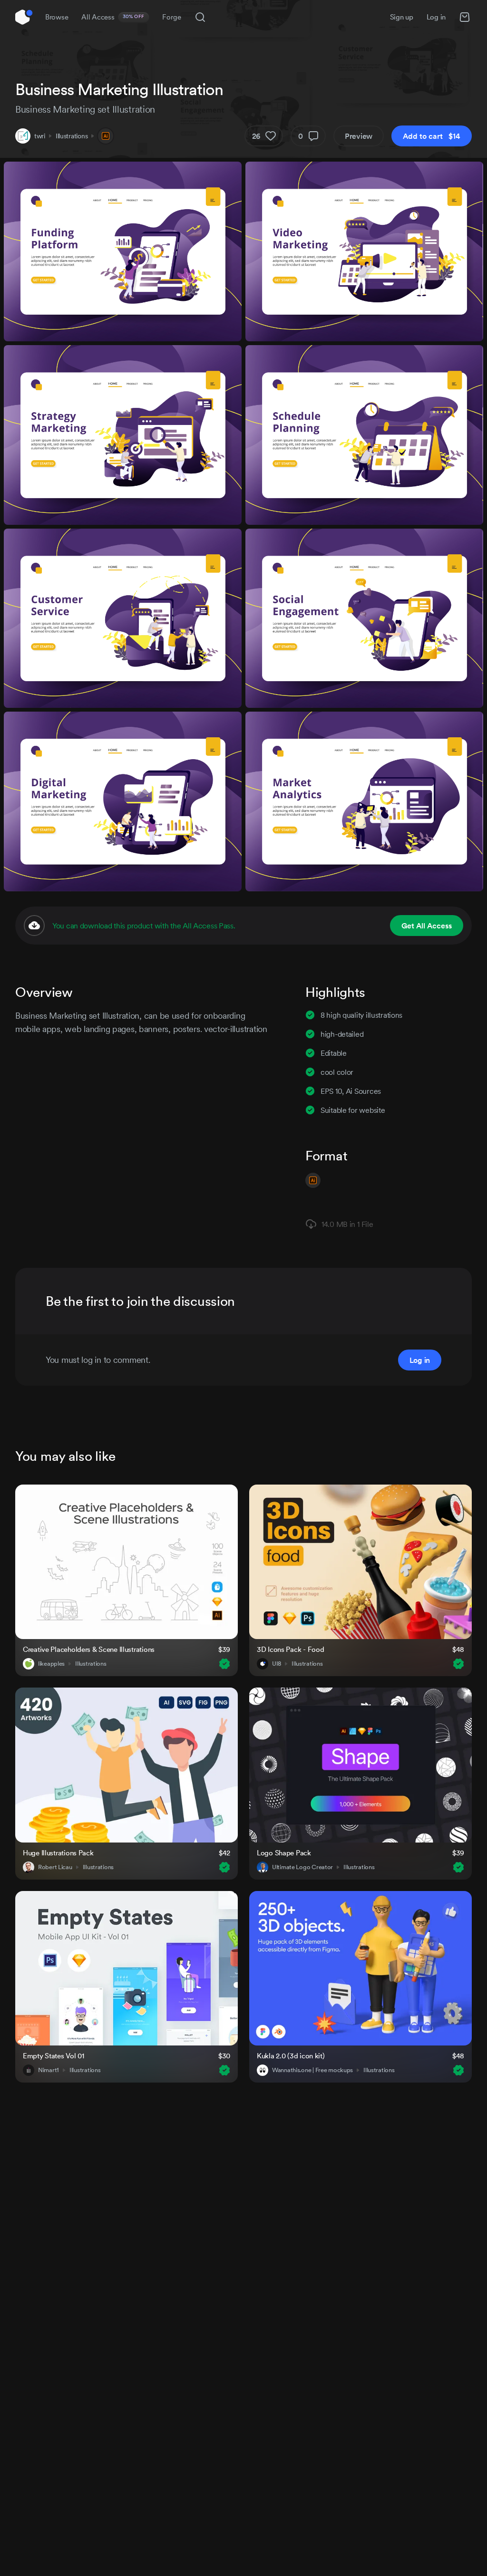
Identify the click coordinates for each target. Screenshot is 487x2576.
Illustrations (72, 136)
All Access (113, 17)
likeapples (51, 1664)
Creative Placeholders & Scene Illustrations (89, 1649)
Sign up (402, 17)
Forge (172, 17)
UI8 (277, 1664)
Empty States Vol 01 (54, 2056)
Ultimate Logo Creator (302, 1867)
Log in (436, 17)
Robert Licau (55, 1867)
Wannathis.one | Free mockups (312, 2070)
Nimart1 (49, 2070)
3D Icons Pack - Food (290, 1649)
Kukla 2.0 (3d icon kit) (291, 2056)
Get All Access (427, 926)
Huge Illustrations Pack (58, 1853)
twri (40, 136)
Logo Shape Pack (284, 1853)
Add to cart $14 (432, 136)
